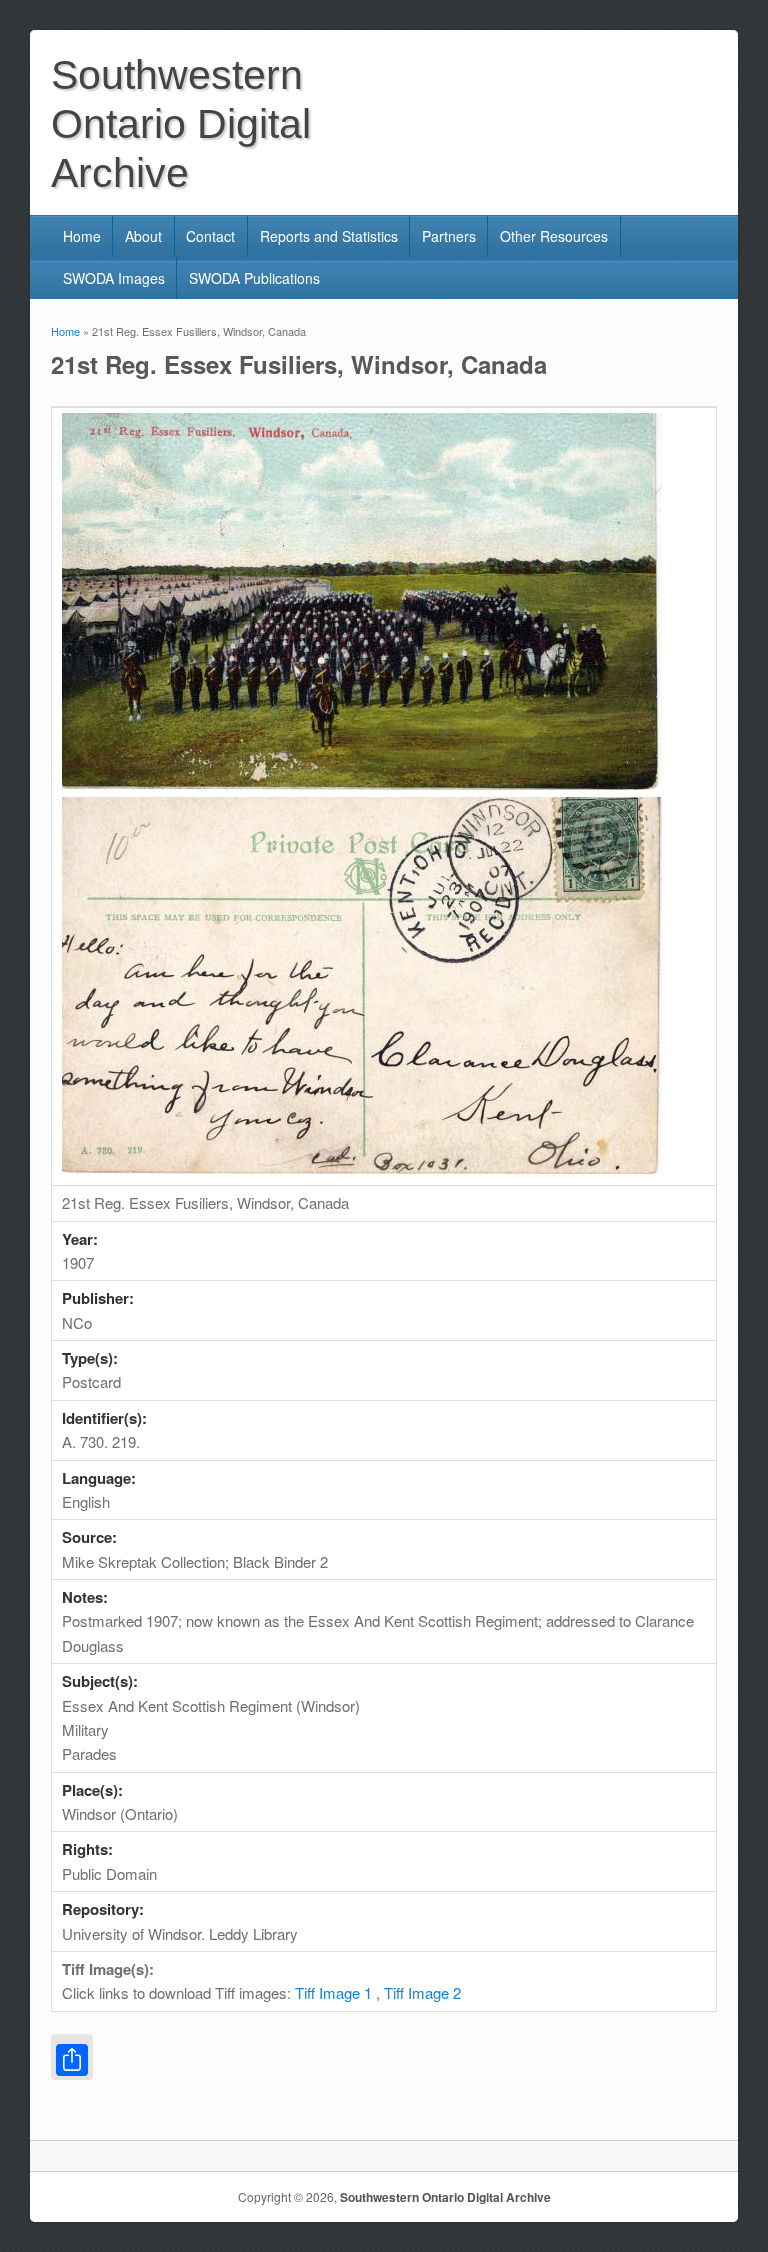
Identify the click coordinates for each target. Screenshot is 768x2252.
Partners (449, 236)
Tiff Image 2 (422, 1992)
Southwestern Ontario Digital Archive (445, 2197)
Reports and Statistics (329, 236)
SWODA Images (114, 278)
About (143, 236)
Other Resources (554, 236)
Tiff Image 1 (333, 1992)
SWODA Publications (254, 278)
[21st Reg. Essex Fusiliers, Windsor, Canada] (362, 783)
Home (82, 236)
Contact (210, 236)
